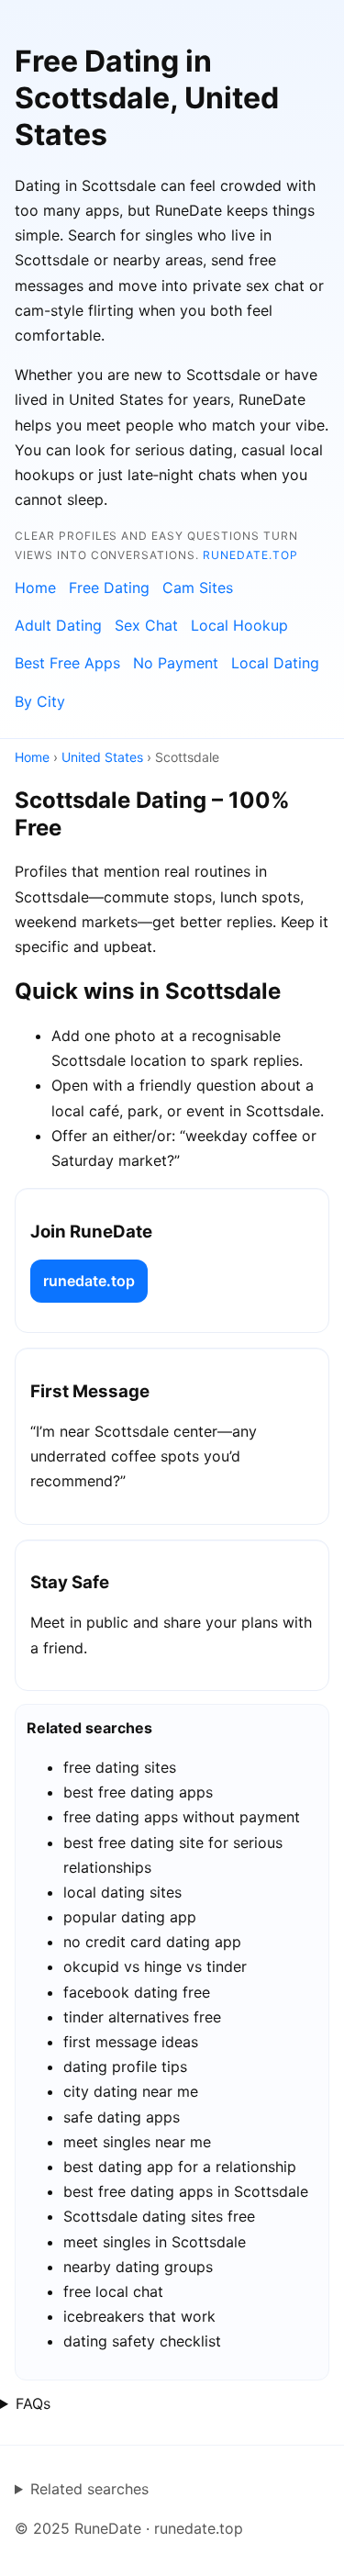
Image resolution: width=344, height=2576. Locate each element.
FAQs (33, 2403)
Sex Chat (146, 625)
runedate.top (250, 555)
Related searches (89, 2489)
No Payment (176, 663)
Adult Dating (58, 625)
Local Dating (275, 663)
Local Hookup (239, 625)
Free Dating (109, 588)
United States (102, 757)
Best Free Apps (67, 663)
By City (40, 701)
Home (35, 588)
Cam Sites (198, 588)
